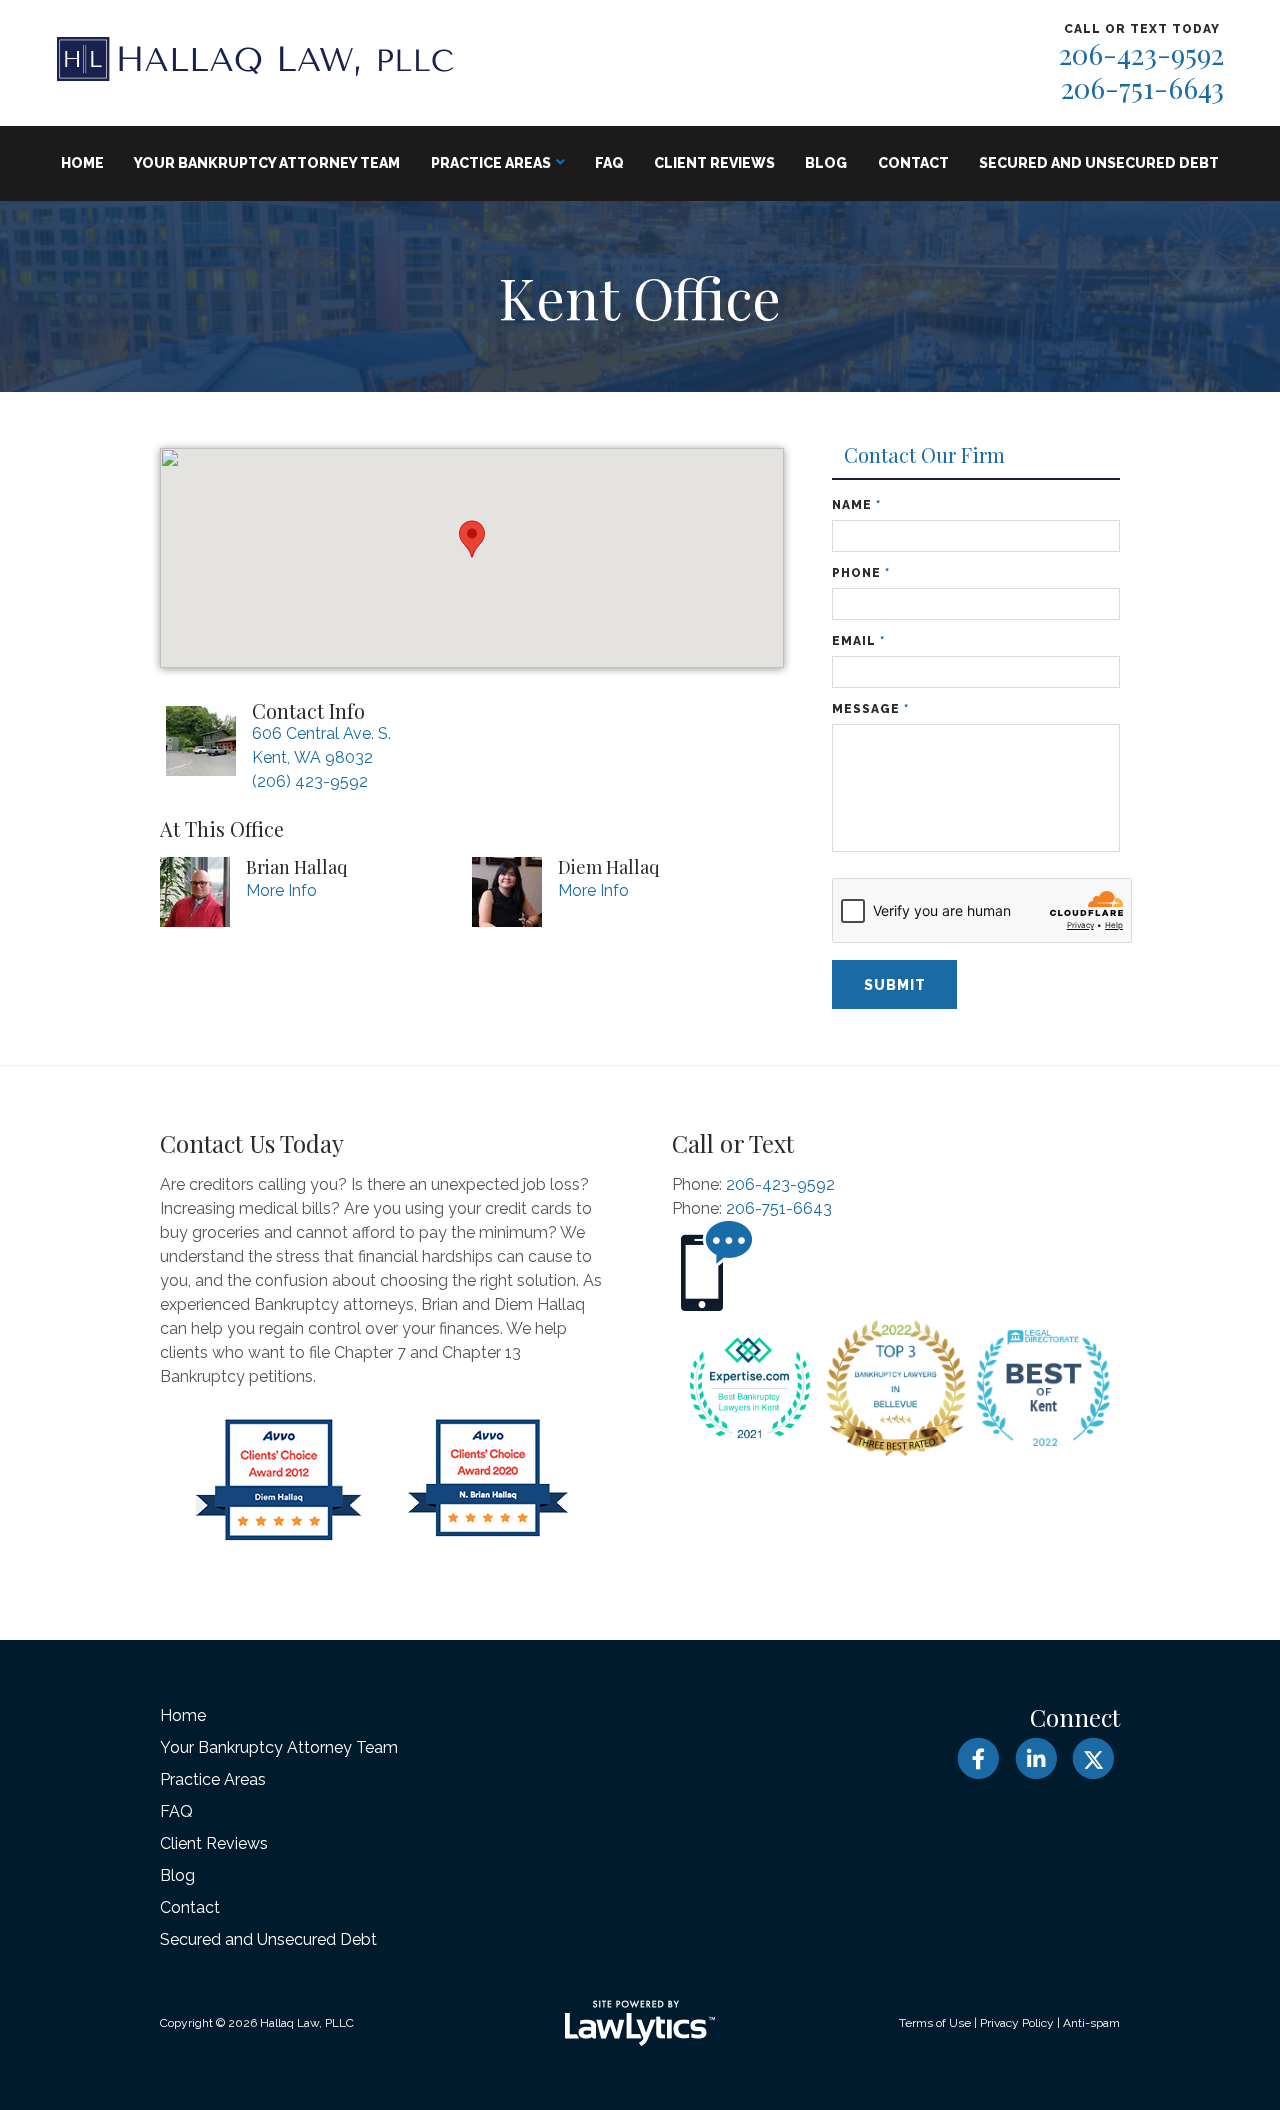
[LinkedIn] (1035, 1758)
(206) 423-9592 (310, 781)
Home (82, 163)
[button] (472, 539)
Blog (826, 163)
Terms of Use (935, 2023)
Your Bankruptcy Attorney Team (267, 163)
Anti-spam (1091, 2023)
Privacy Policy (1017, 2023)
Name (856, 505)
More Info (281, 890)
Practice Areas (491, 163)
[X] (1093, 1758)
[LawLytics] (640, 2023)
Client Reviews (714, 163)
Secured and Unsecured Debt (1099, 163)
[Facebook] (978, 1758)
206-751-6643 (1142, 87)
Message (870, 709)
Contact (913, 163)
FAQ (609, 163)
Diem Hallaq (608, 867)
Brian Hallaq (296, 867)
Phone (861, 573)
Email (858, 641)
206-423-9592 (1141, 53)
